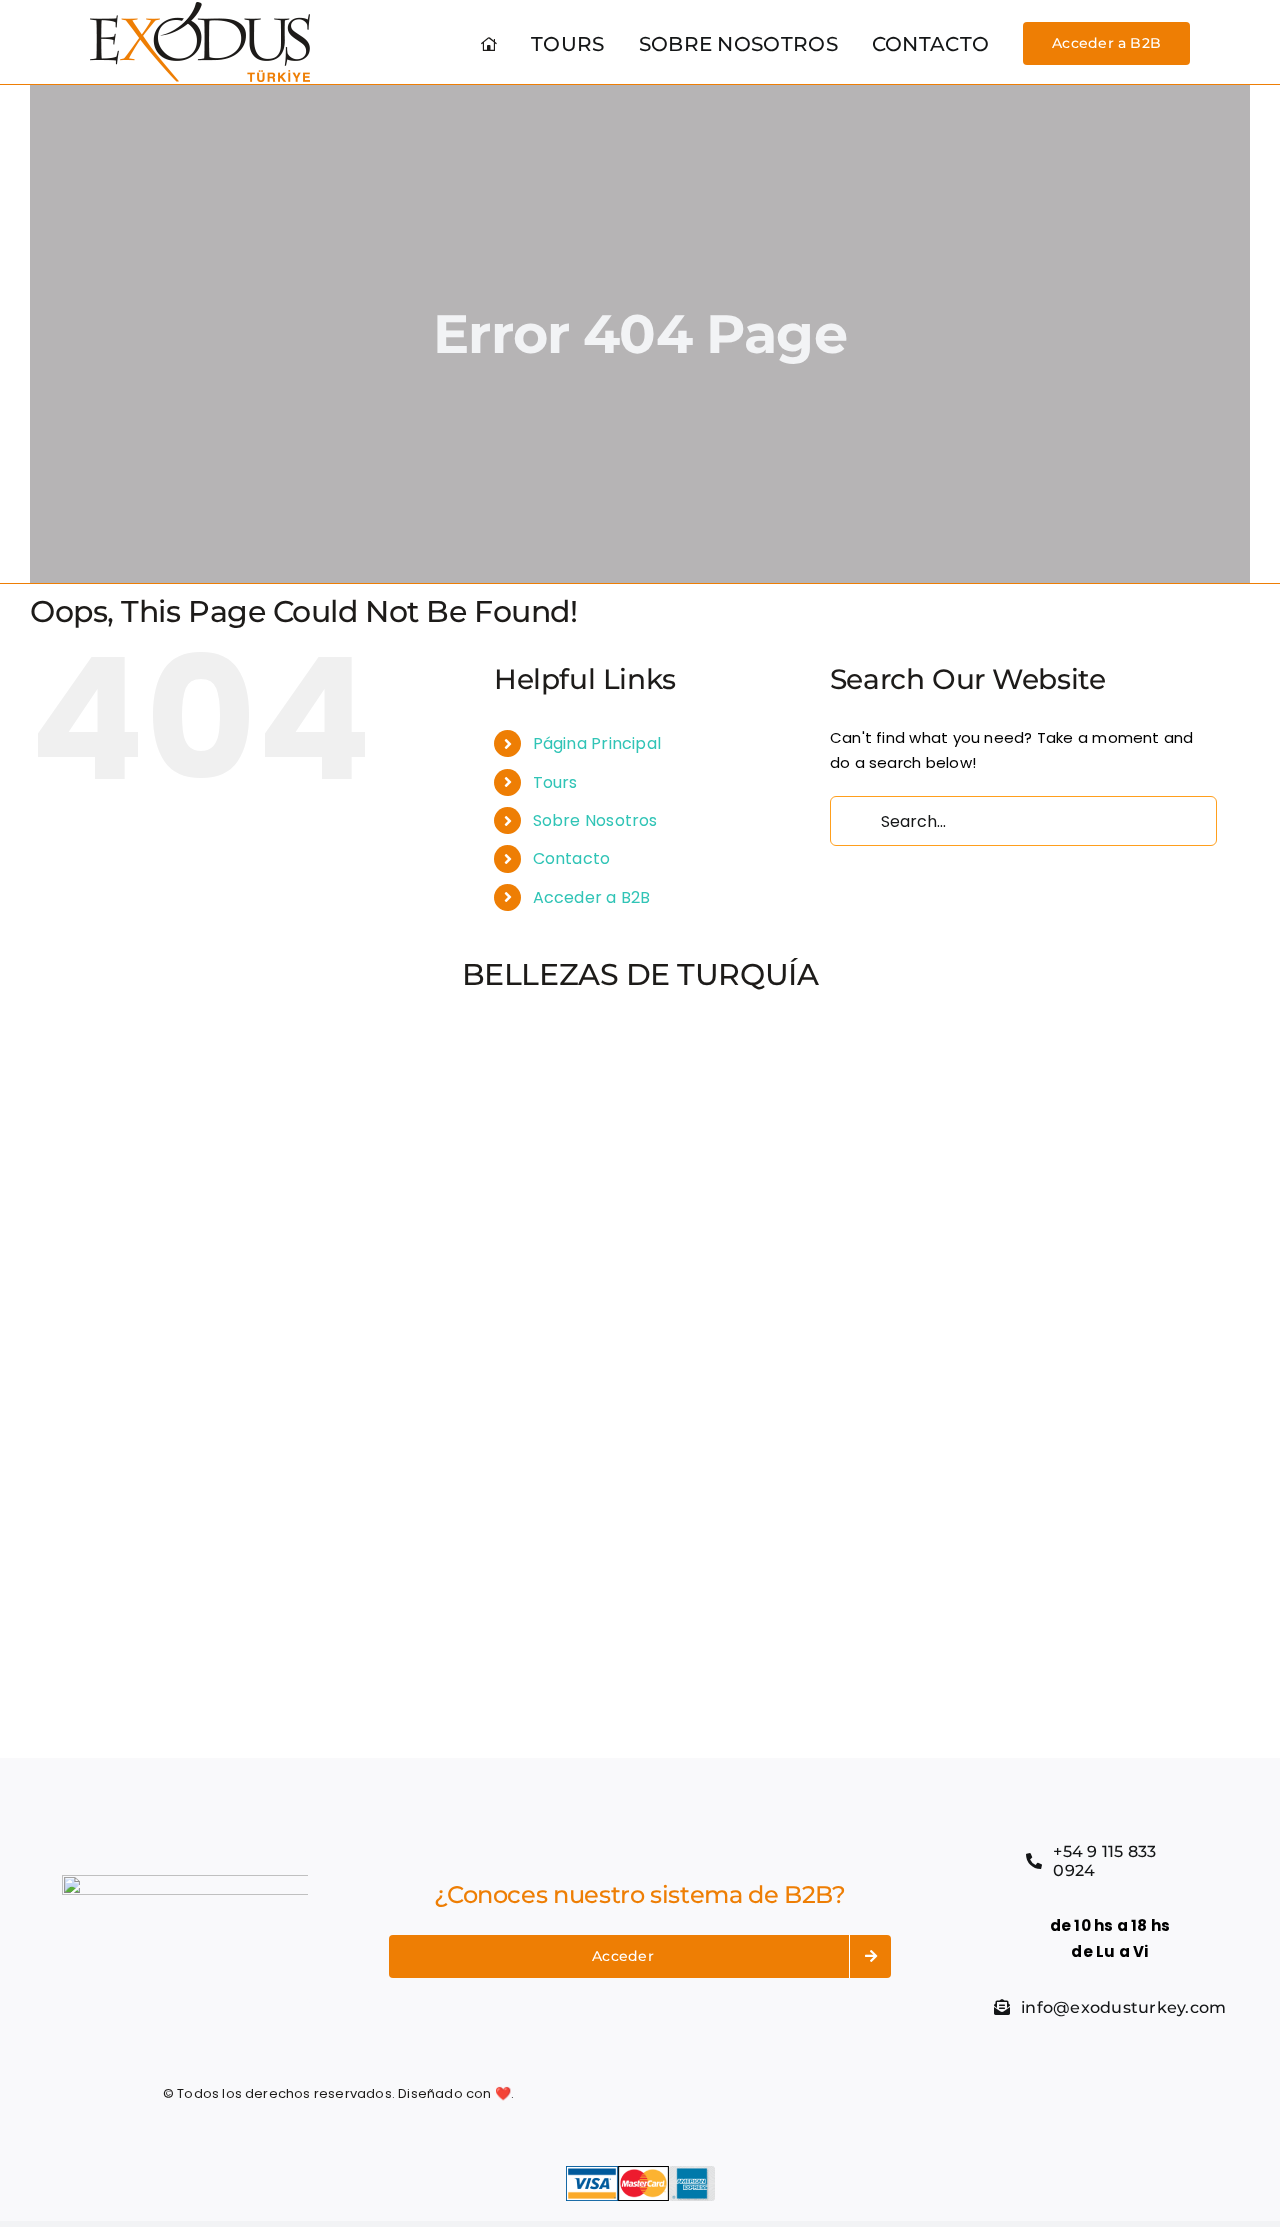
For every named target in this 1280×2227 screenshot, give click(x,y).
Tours (555, 782)
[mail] (996, 2094)
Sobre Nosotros (595, 820)
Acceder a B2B (592, 897)
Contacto (572, 858)
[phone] (1032, 2094)
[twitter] (887, 2094)
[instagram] (923, 2094)
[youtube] (960, 2094)
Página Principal (597, 743)
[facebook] (851, 2094)
